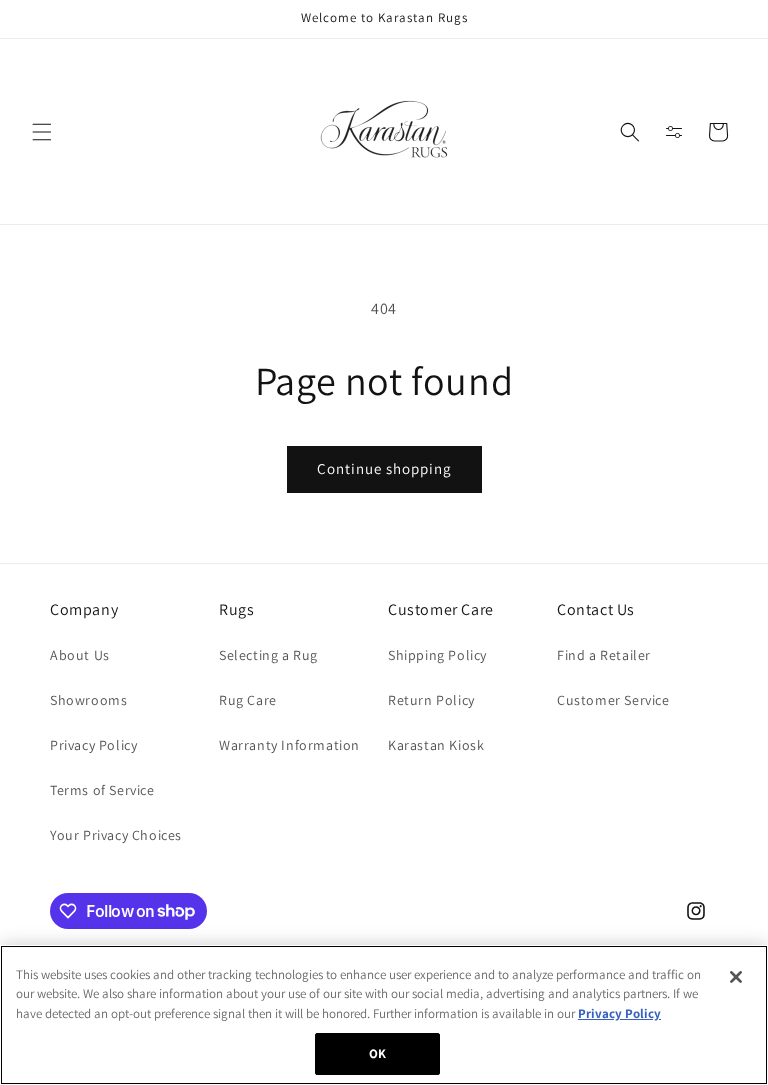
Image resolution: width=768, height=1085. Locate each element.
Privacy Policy (93, 745)
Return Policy (431, 700)
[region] (384, 1015)
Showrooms (88, 700)
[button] (42, 132)
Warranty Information (289, 745)
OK (377, 1053)
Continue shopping (384, 468)
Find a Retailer (604, 655)
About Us (80, 655)
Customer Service (613, 700)
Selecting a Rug (268, 655)
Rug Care (248, 700)
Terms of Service (102, 790)
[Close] (736, 977)
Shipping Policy (437, 655)
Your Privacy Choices (116, 835)
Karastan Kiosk (436, 745)
